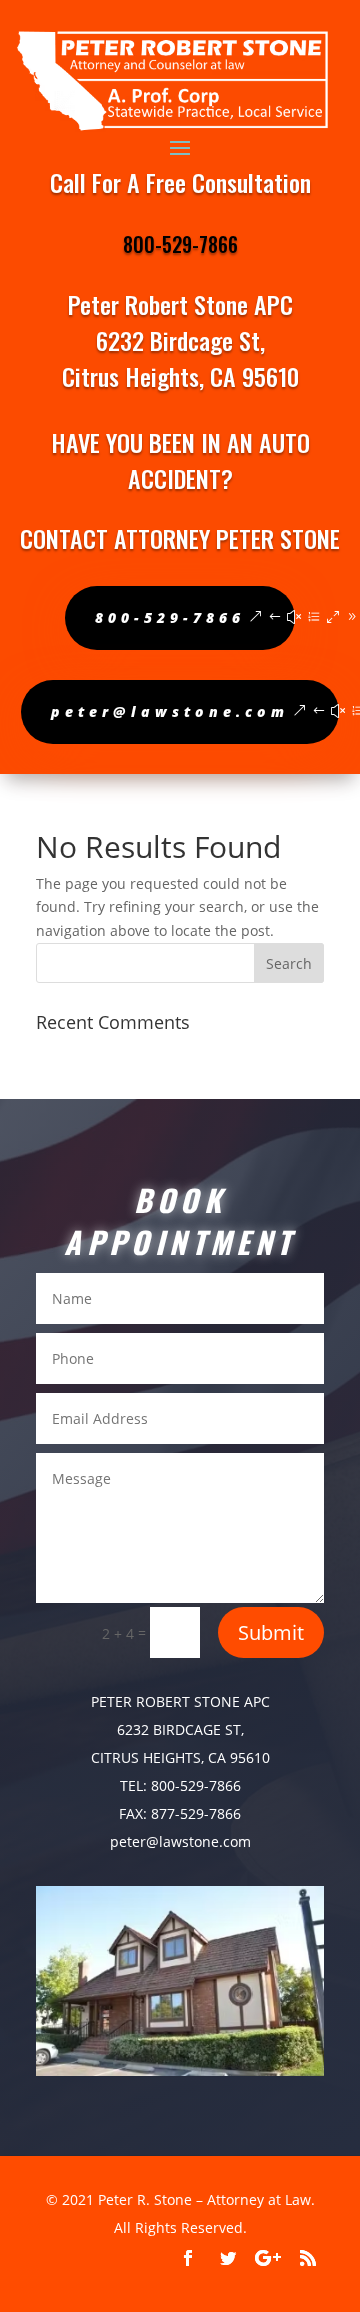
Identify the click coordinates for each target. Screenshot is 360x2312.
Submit (271, 1632)
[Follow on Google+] (268, 2258)
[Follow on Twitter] (228, 2258)
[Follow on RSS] (308, 2258)
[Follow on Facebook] (188, 2258)
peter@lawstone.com (170, 711)
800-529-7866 (180, 244)
